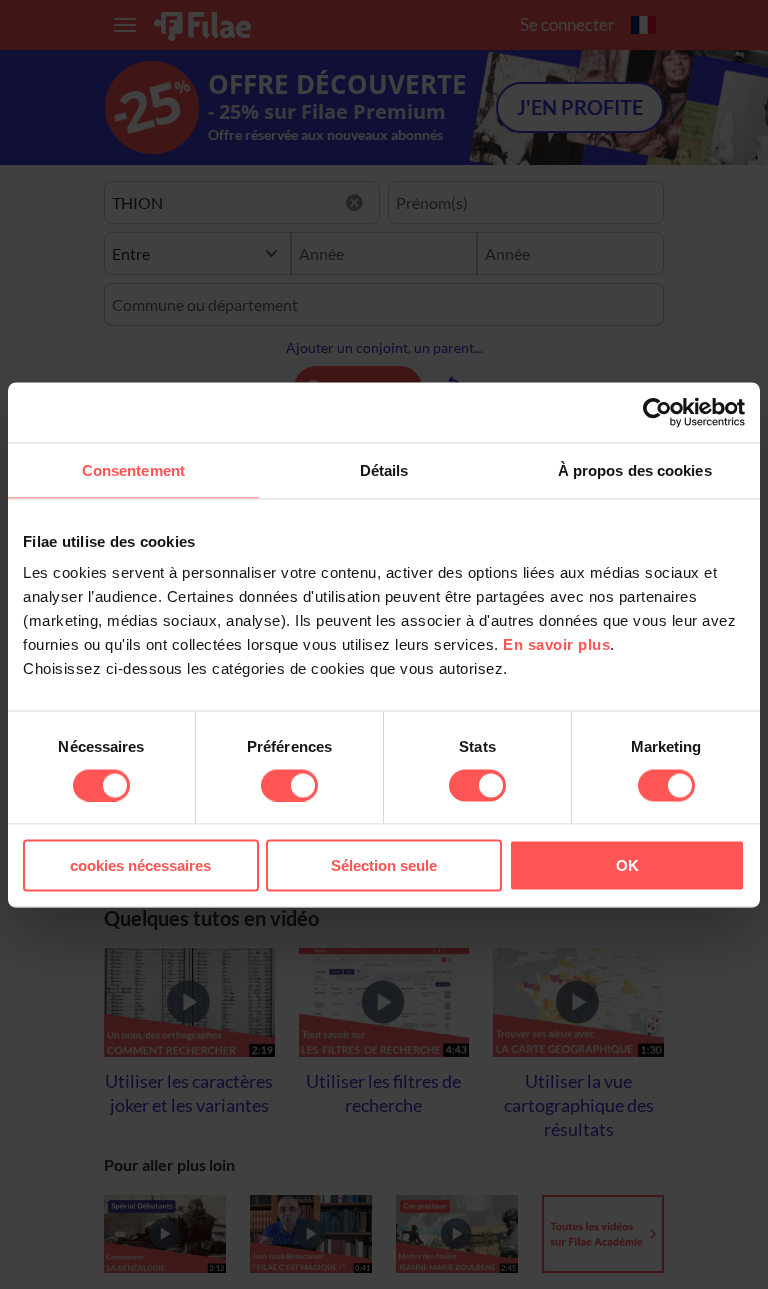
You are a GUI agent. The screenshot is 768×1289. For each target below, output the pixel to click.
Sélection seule (384, 865)
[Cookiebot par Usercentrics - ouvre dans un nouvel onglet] (657, 412)
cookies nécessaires (140, 865)
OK (627, 865)
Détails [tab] (384, 469)
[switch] (289, 785)
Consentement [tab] (133, 469)
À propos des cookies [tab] (635, 469)
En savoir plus (556, 644)
